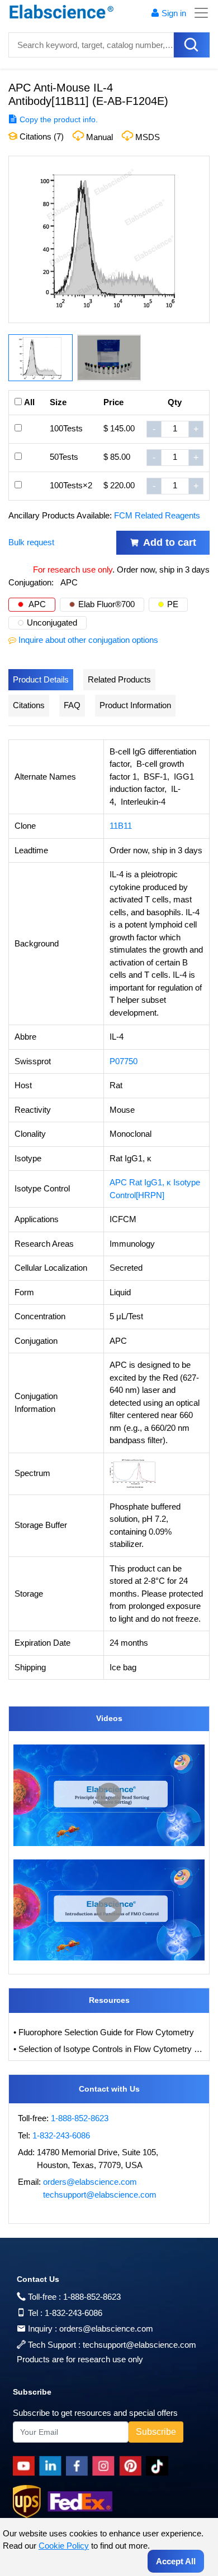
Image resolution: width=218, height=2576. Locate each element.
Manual (99, 137)
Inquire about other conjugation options (88, 640)
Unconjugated (52, 623)
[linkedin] (53, 2466)
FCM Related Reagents (157, 515)
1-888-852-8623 (80, 2118)
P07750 (124, 1061)
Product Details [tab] (41, 679)
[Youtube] (26, 2466)
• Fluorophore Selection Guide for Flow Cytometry (104, 2032)
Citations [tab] (29, 705)
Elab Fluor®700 (106, 604)
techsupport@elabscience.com (100, 2195)
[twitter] (159, 2466)
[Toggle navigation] (198, 13)
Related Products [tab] (119, 679)
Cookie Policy (64, 2546)
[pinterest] (132, 2466)
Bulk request (31, 542)
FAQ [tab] (72, 705)
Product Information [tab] (135, 705)
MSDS (148, 137)
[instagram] (106, 2466)
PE (173, 604)
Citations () (41, 136)
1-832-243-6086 (61, 2135)
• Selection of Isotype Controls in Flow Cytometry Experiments (109, 2049)
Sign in (174, 13)
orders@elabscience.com (90, 2182)
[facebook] (79, 2466)
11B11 (121, 826)
